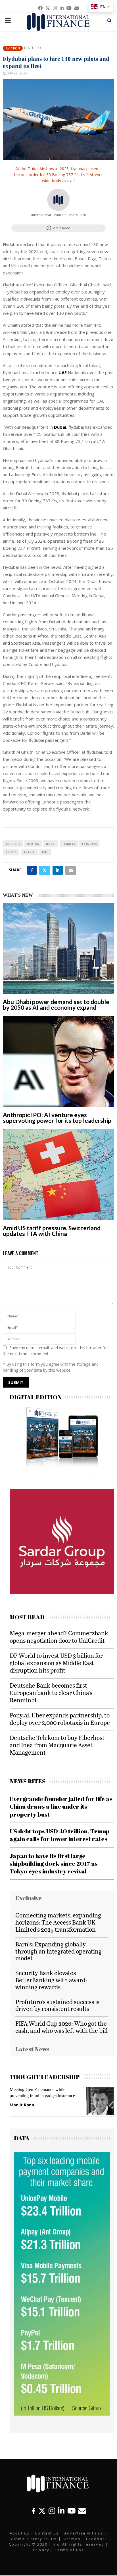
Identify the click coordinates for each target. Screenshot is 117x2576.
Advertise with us (84, 2533)
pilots (11, 852)
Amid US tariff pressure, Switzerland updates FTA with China (52, 1231)
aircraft (13, 844)
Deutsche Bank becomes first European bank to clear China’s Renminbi (51, 1693)
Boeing (33, 844)
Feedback (97, 2539)
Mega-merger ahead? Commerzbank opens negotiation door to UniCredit (59, 1637)
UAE (45, 852)
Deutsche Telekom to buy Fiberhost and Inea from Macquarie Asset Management (57, 1745)
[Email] (82, 2511)
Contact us (47, 2533)
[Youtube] (71, 2511)
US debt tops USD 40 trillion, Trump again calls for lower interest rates (60, 1835)
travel (29, 852)
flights (69, 844)
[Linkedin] (61, 2511)
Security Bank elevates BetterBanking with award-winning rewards (51, 1980)
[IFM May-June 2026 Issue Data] (62, 2414)
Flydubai (89, 844)
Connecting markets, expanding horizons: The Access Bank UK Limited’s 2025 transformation (58, 1922)
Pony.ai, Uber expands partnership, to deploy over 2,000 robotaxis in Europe (60, 1719)
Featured (33, 48)
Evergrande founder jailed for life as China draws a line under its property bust (61, 1806)
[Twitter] (42, 2511)
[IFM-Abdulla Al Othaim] (52, 1573)
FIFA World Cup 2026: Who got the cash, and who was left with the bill (61, 2027)
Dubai (51, 844)
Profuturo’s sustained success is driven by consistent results (57, 2005)
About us (20, 2533)
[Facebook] (34, 2511)
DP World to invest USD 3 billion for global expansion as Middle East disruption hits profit (56, 1663)
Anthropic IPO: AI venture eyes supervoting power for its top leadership (57, 1118)
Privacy (41, 2550)
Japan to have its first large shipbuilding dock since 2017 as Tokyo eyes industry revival (54, 1864)
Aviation (13, 48)
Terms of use (70, 2550)
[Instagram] (52, 2511)
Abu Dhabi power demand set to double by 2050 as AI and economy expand (56, 1004)
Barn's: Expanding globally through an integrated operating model (58, 1951)
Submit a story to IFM (33, 2539)
